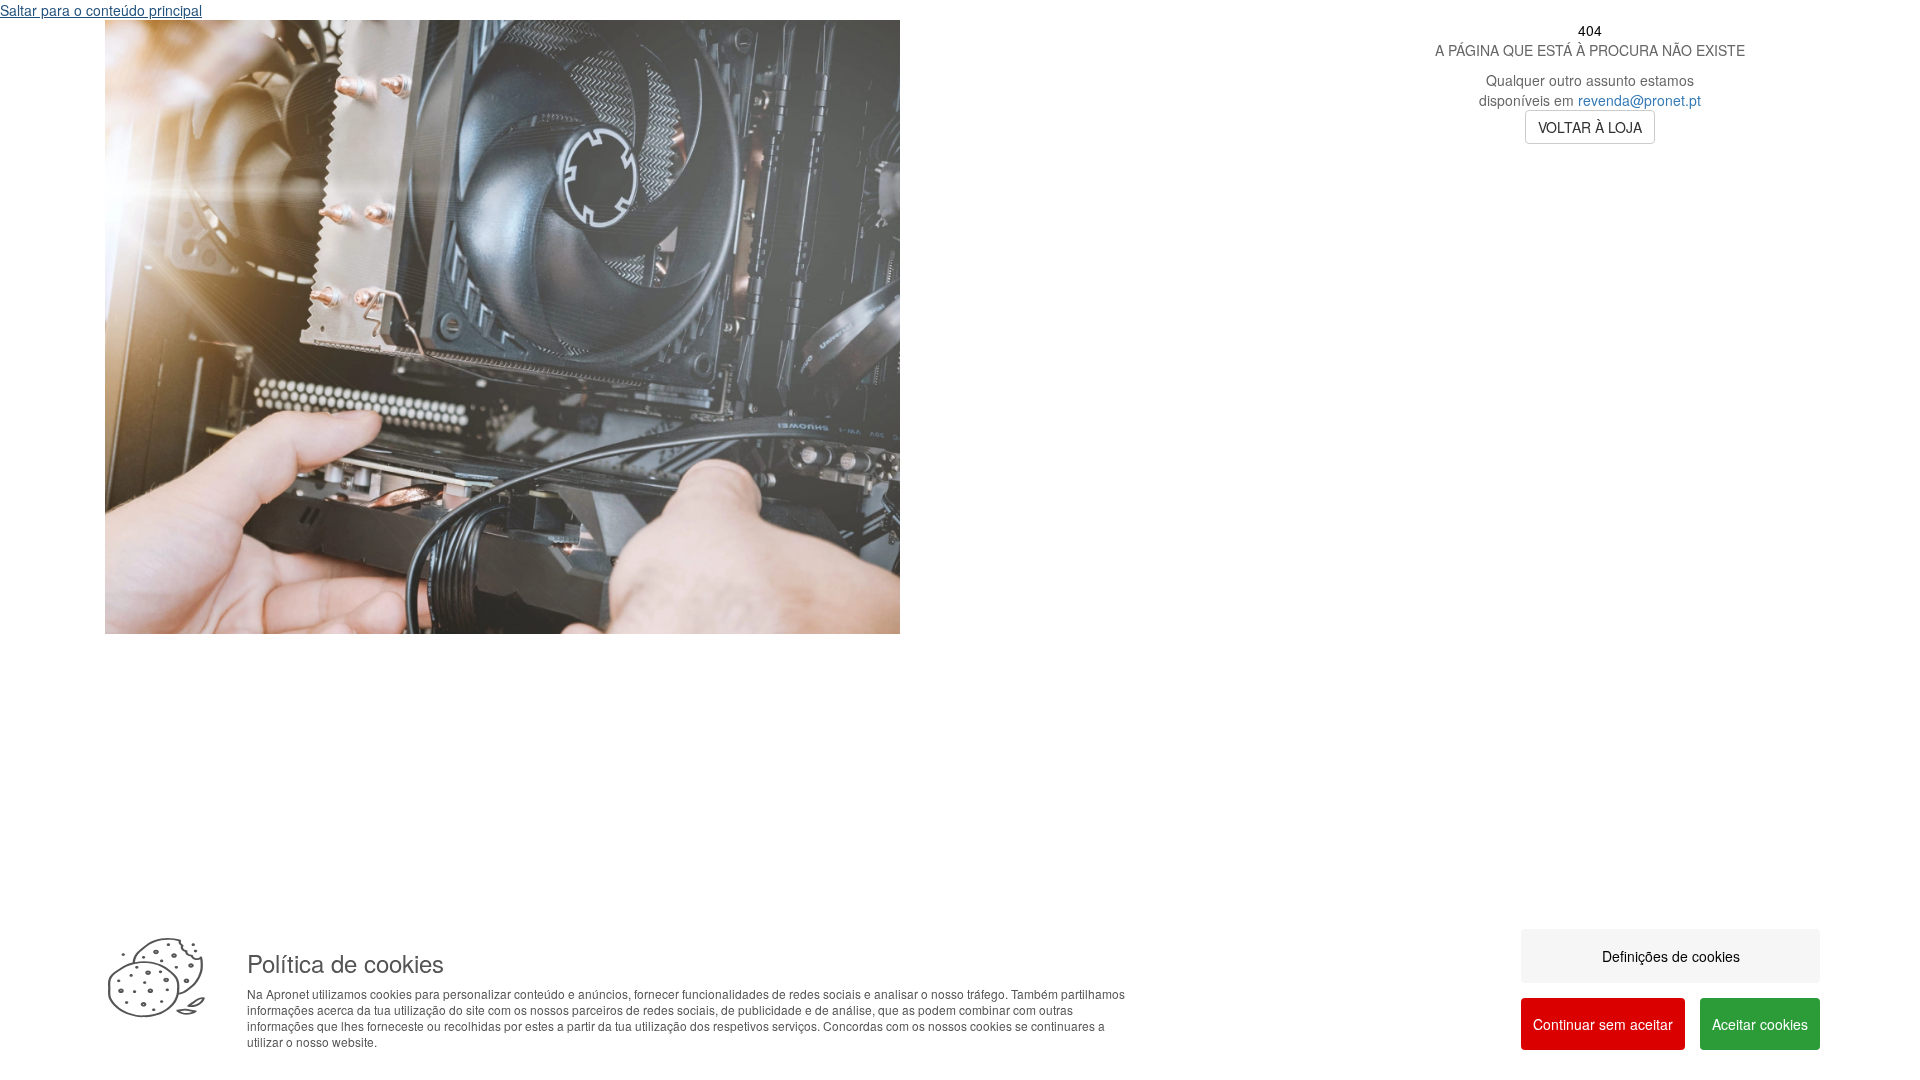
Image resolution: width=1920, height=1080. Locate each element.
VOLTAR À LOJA (1590, 127)
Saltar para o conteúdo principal (101, 10)
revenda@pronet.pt (1639, 100)
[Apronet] (502, 649)
